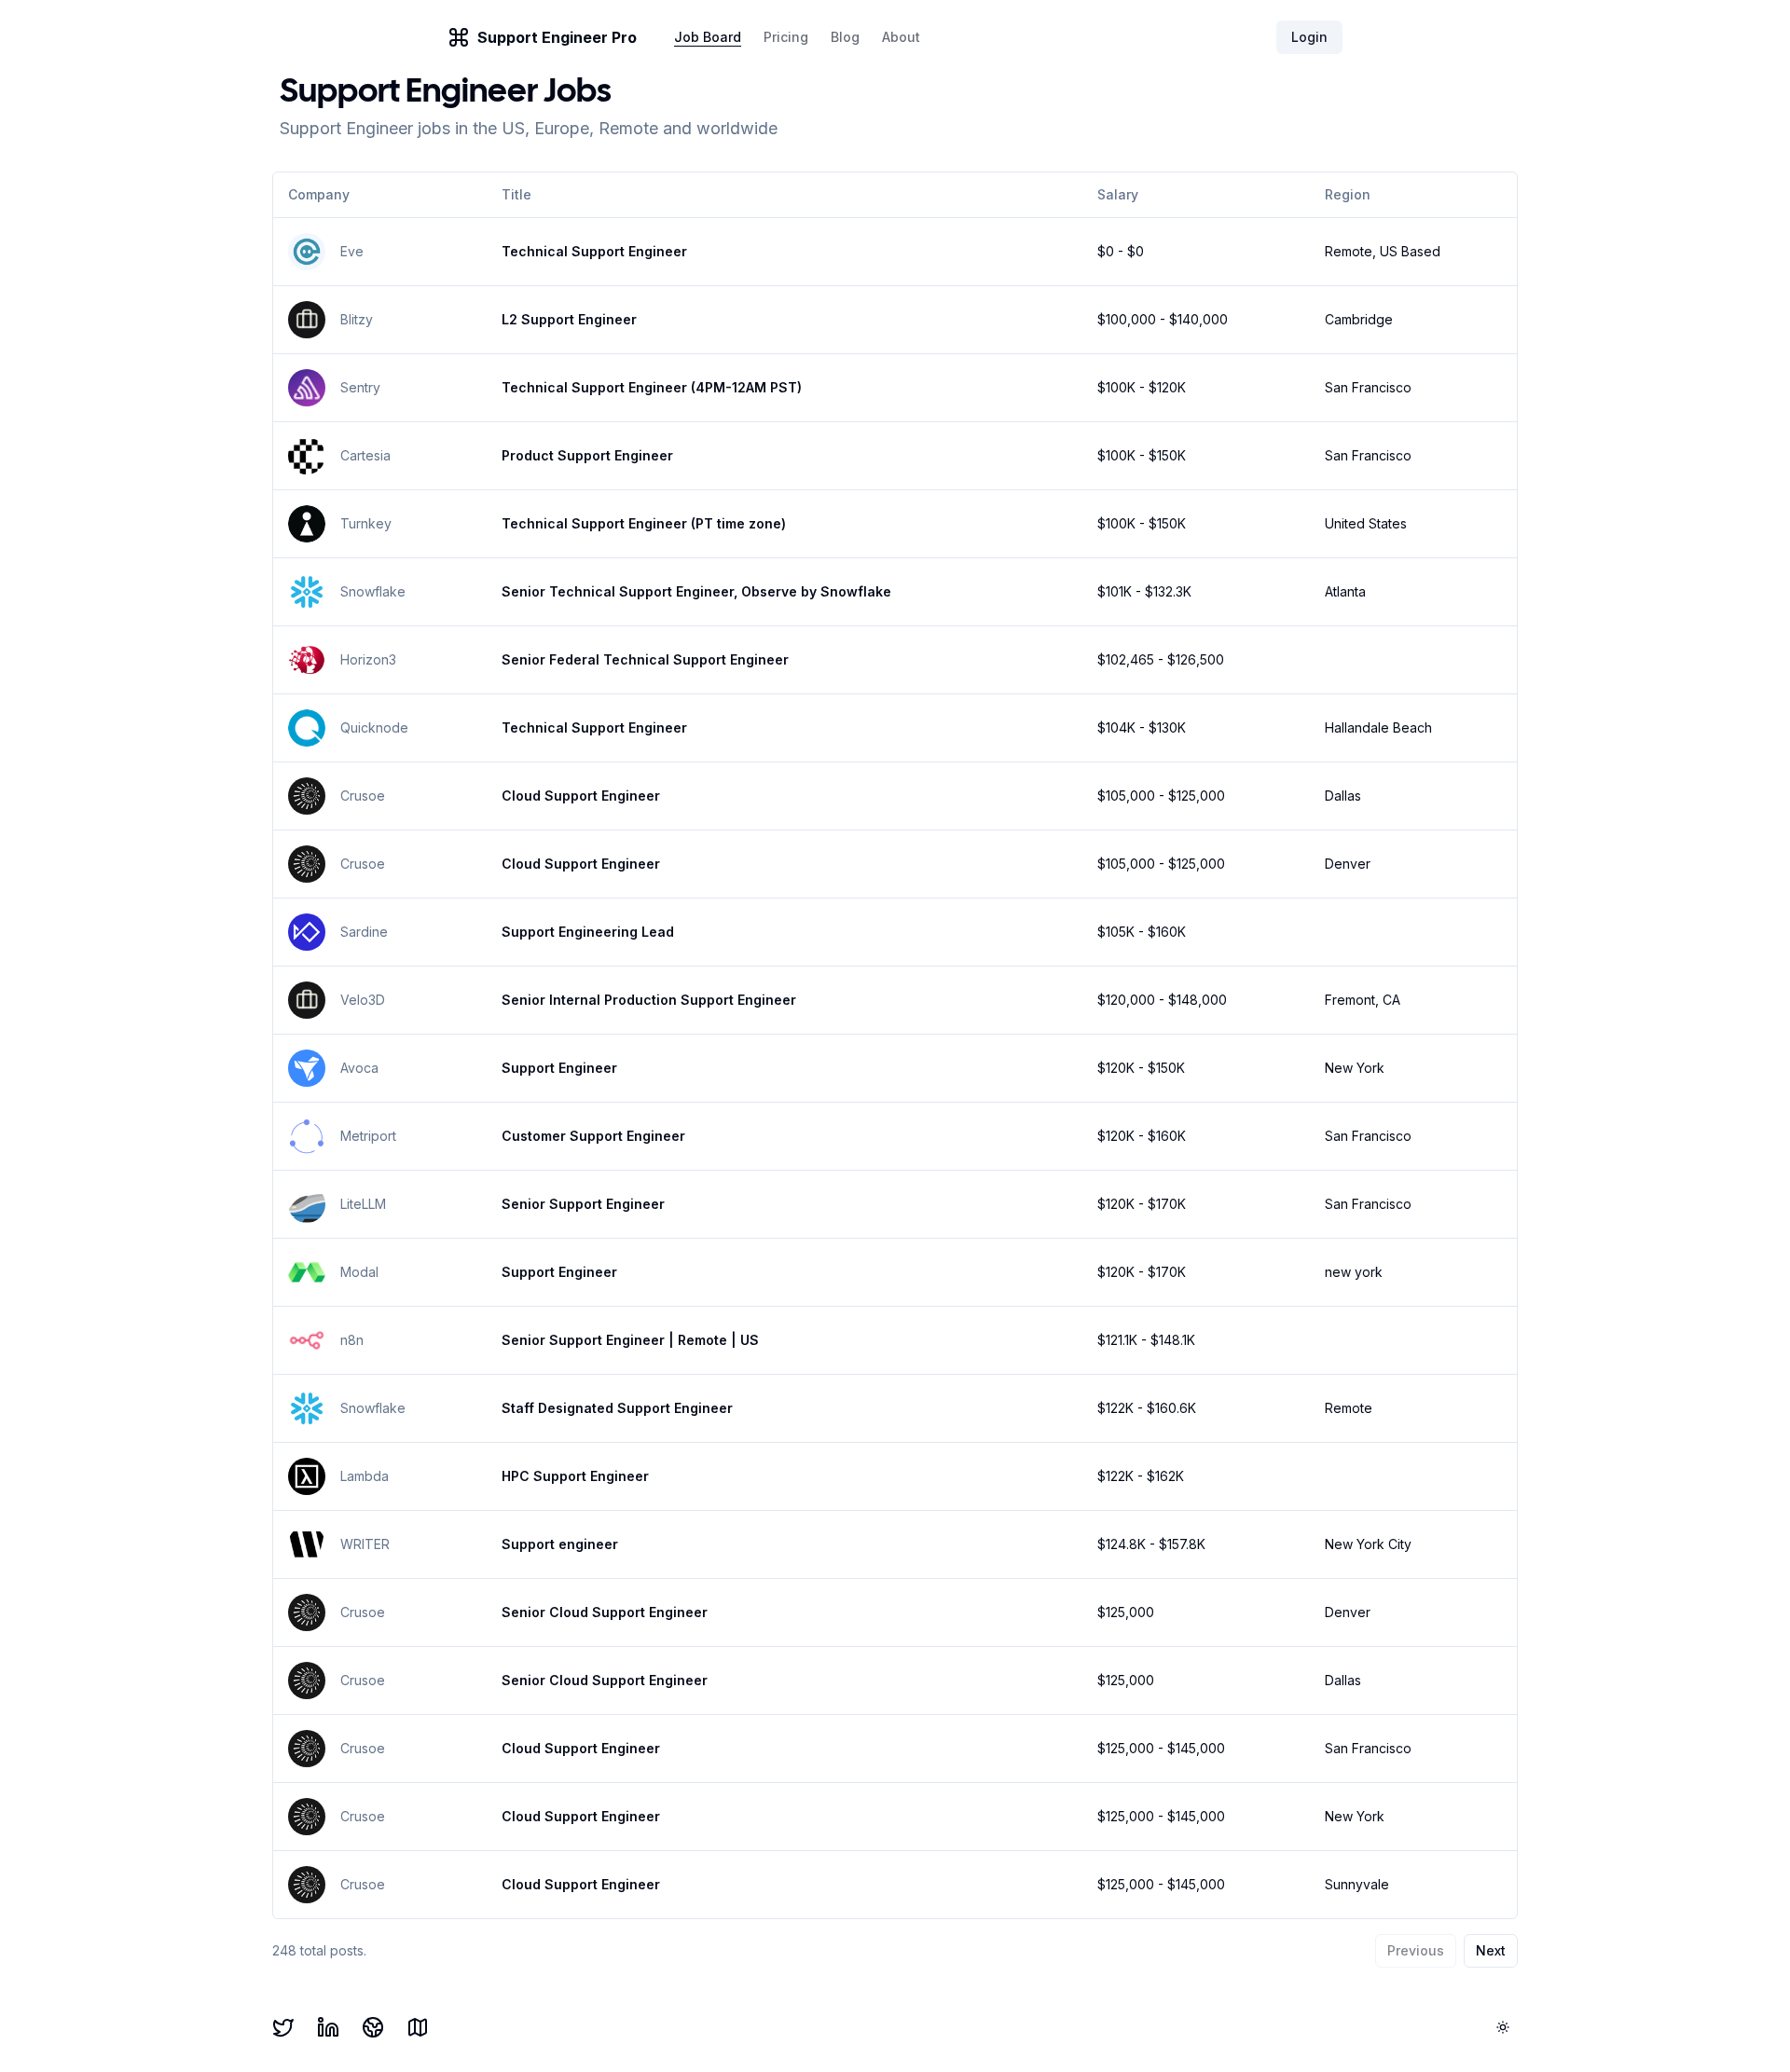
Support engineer (560, 1544)
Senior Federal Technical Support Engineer (645, 659)
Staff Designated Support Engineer (617, 1408)
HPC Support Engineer (575, 1476)
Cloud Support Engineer (581, 796)
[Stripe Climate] (373, 2027)
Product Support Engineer (587, 455)
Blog (845, 37)
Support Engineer (559, 1068)
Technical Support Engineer (594, 251)
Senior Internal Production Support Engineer (649, 1000)
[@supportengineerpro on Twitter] (283, 2027)
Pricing (786, 37)
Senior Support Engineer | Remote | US (630, 1340)
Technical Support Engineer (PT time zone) (644, 523)
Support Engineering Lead (588, 932)
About (901, 37)
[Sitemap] (418, 2027)
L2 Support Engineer (569, 319)
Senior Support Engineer (583, 1204)
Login (1309, 37)
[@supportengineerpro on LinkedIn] (328, 2027)
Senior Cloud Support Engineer (605, 1612)
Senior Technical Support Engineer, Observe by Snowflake (696, 591)
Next (1491, 1950)
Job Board (708, 37)
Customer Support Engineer (593, 1136)
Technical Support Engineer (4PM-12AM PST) (652, 387)
